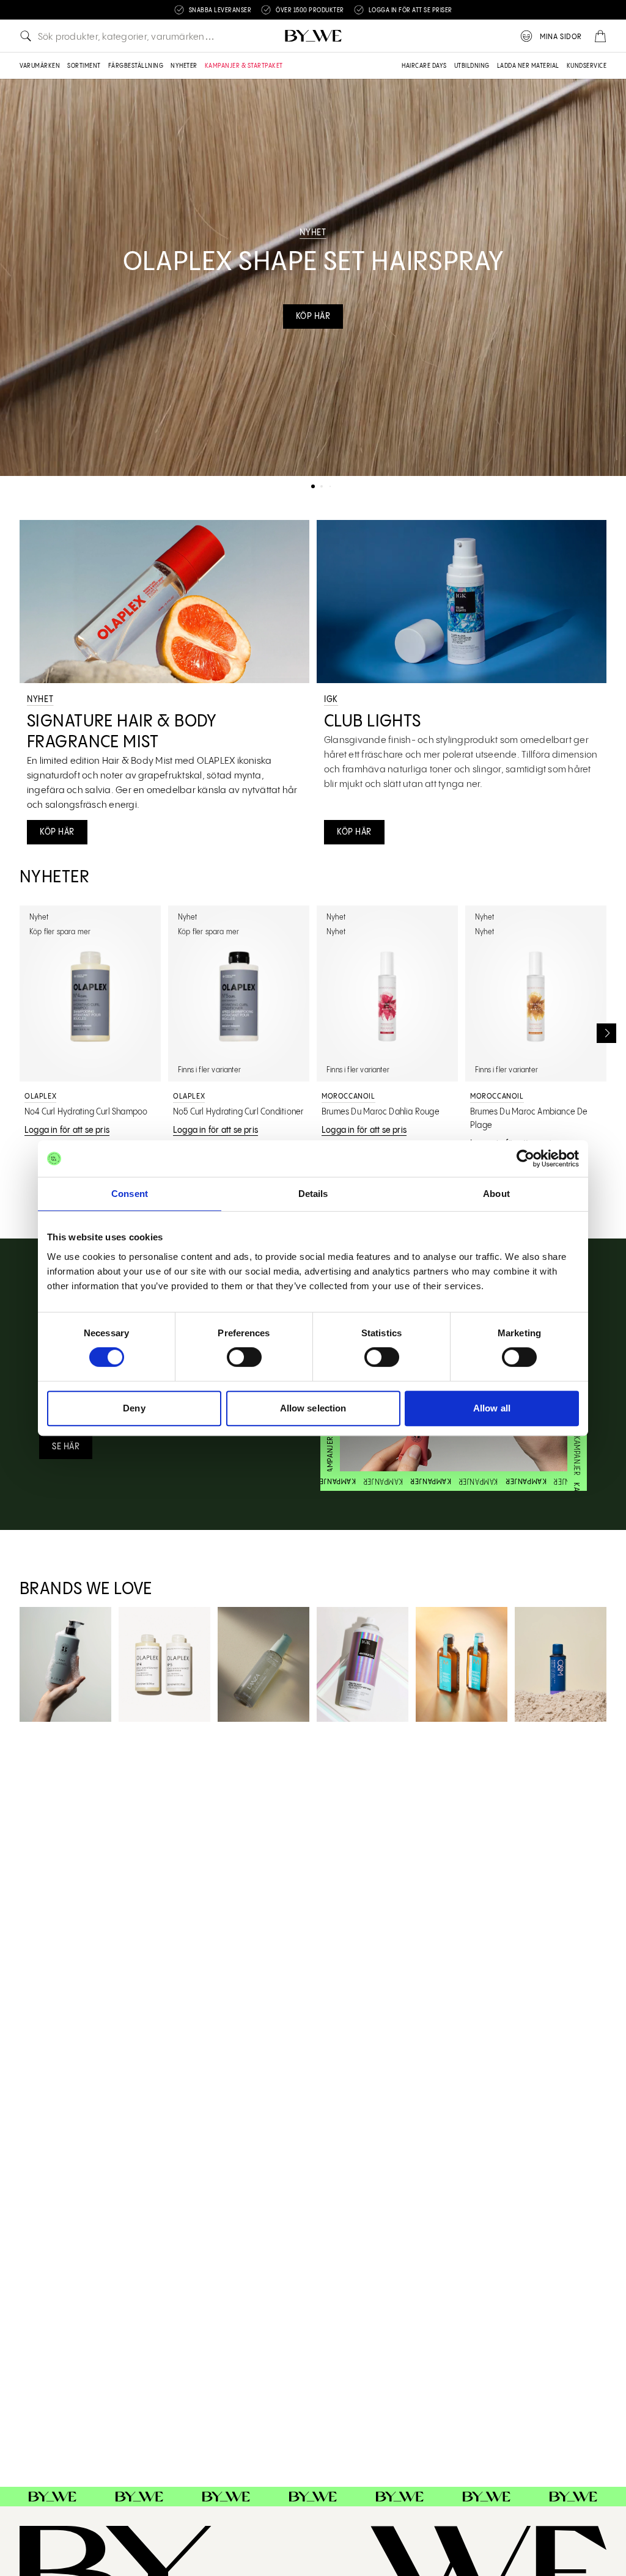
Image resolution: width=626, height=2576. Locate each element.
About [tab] (496, 1194)
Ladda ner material (528, 66)
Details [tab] (313, 1194)
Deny (134, 1408)
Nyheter (184, 66)
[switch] (244, 1357)
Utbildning (472, 66)
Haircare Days (424, 66)
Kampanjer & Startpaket (244, 66)
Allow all (492, 1408)
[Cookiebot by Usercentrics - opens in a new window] (525, 1158)
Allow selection (313, 1408)
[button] (313, 486)
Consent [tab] (130, 1194)
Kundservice (587, 66)
